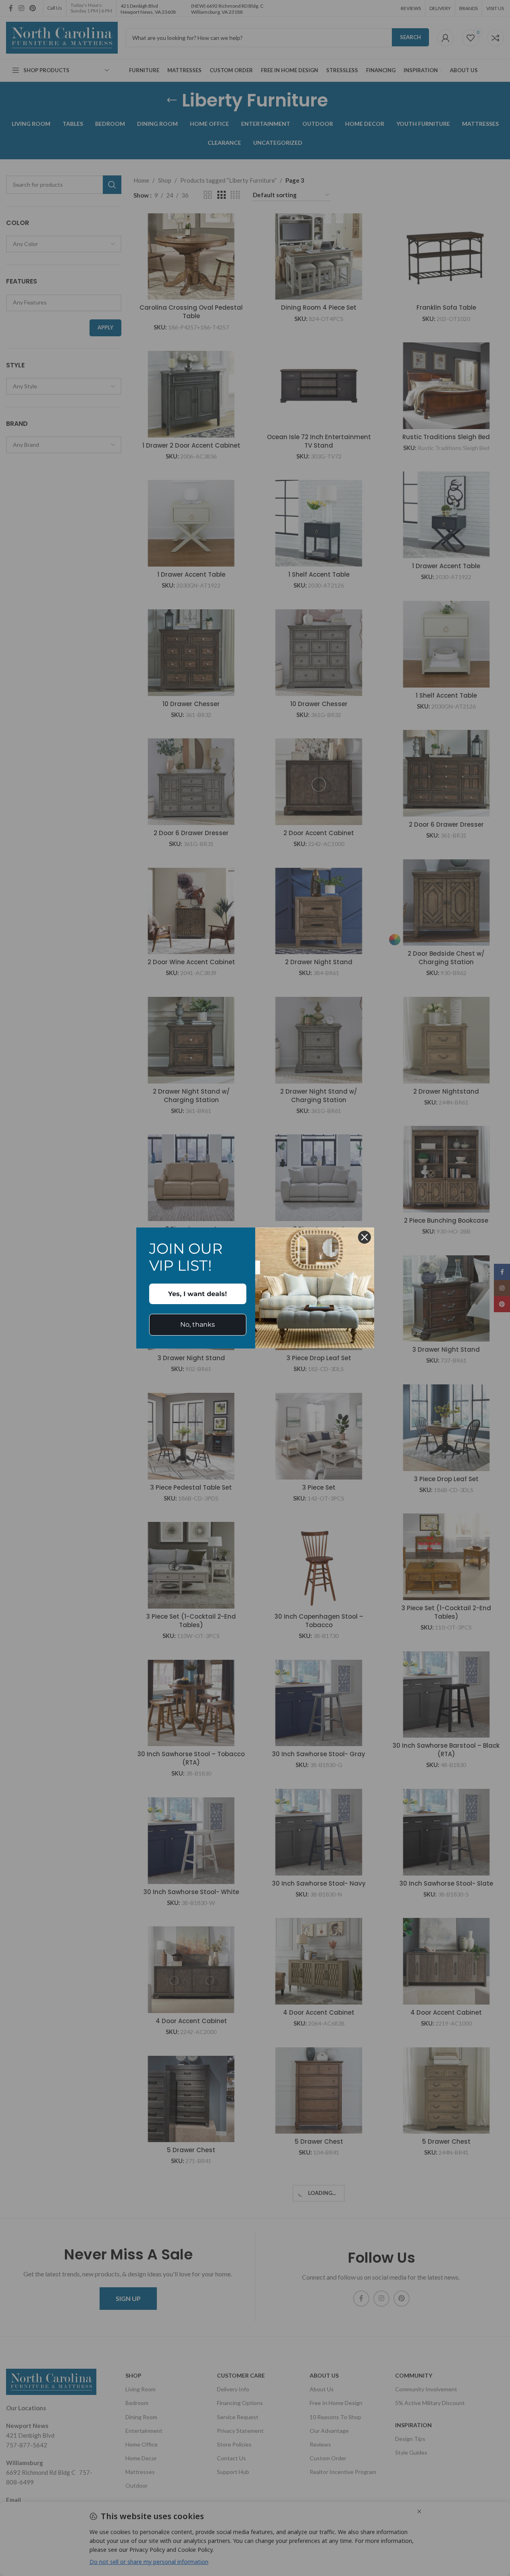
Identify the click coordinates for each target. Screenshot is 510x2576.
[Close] (364, 1237)
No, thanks (198, 1324)
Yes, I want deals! (198, 1294)
